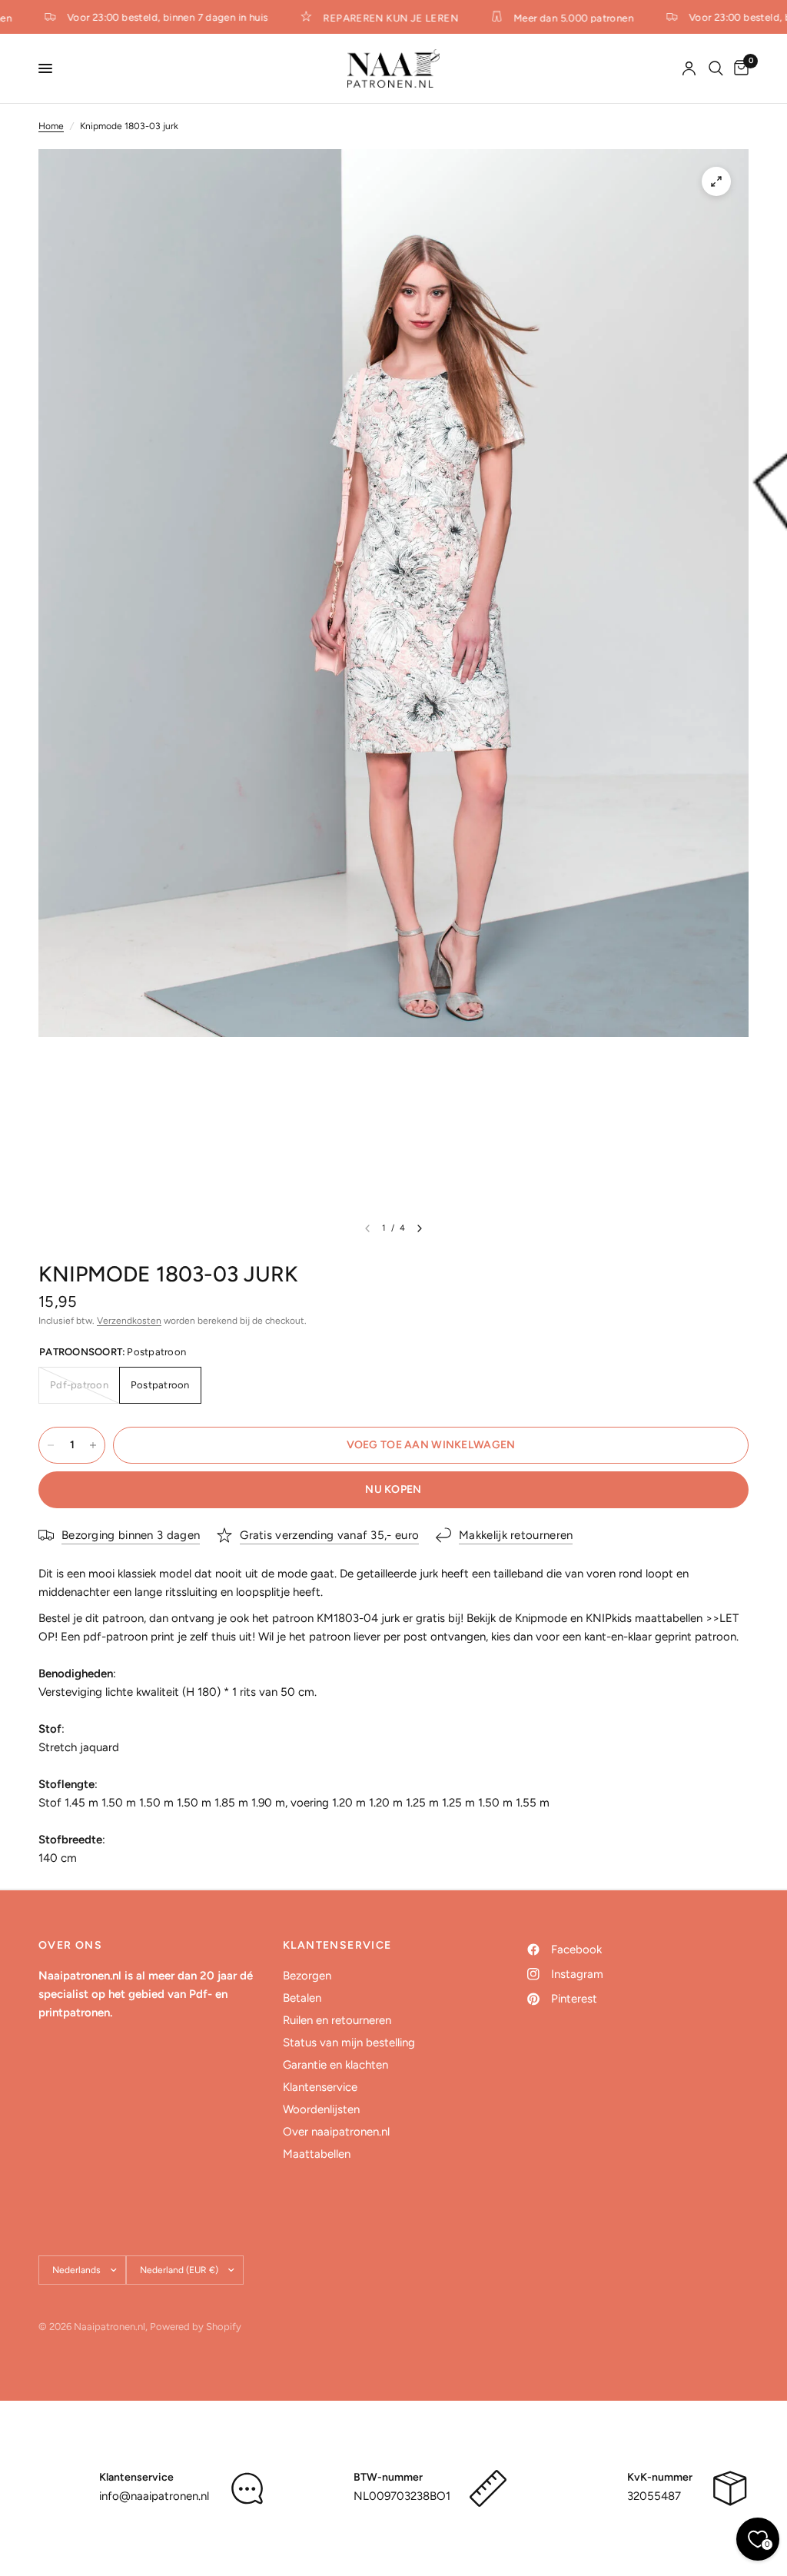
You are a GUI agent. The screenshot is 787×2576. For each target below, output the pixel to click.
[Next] (420, 1228)
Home (51, 126)
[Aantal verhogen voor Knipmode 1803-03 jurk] (93, 1445)
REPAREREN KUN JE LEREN (380, 18)
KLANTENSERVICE (337, 1946)
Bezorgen (307, 1976)
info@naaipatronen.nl (154, 2496)
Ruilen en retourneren (337, 2020)
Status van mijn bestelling (349, 2043)
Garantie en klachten (335, 2065)
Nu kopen (393, 1489)
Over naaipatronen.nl (336, 2132)
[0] (739, 68)
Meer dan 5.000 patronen (563, 18)
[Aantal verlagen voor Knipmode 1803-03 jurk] (51, 1445)
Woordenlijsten (321, 2109)
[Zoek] (716, 68)
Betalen (302, 1998)
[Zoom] (716, 181)
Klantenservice (320, 2087)
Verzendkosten (129, 1321)
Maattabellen (317, 2154)
